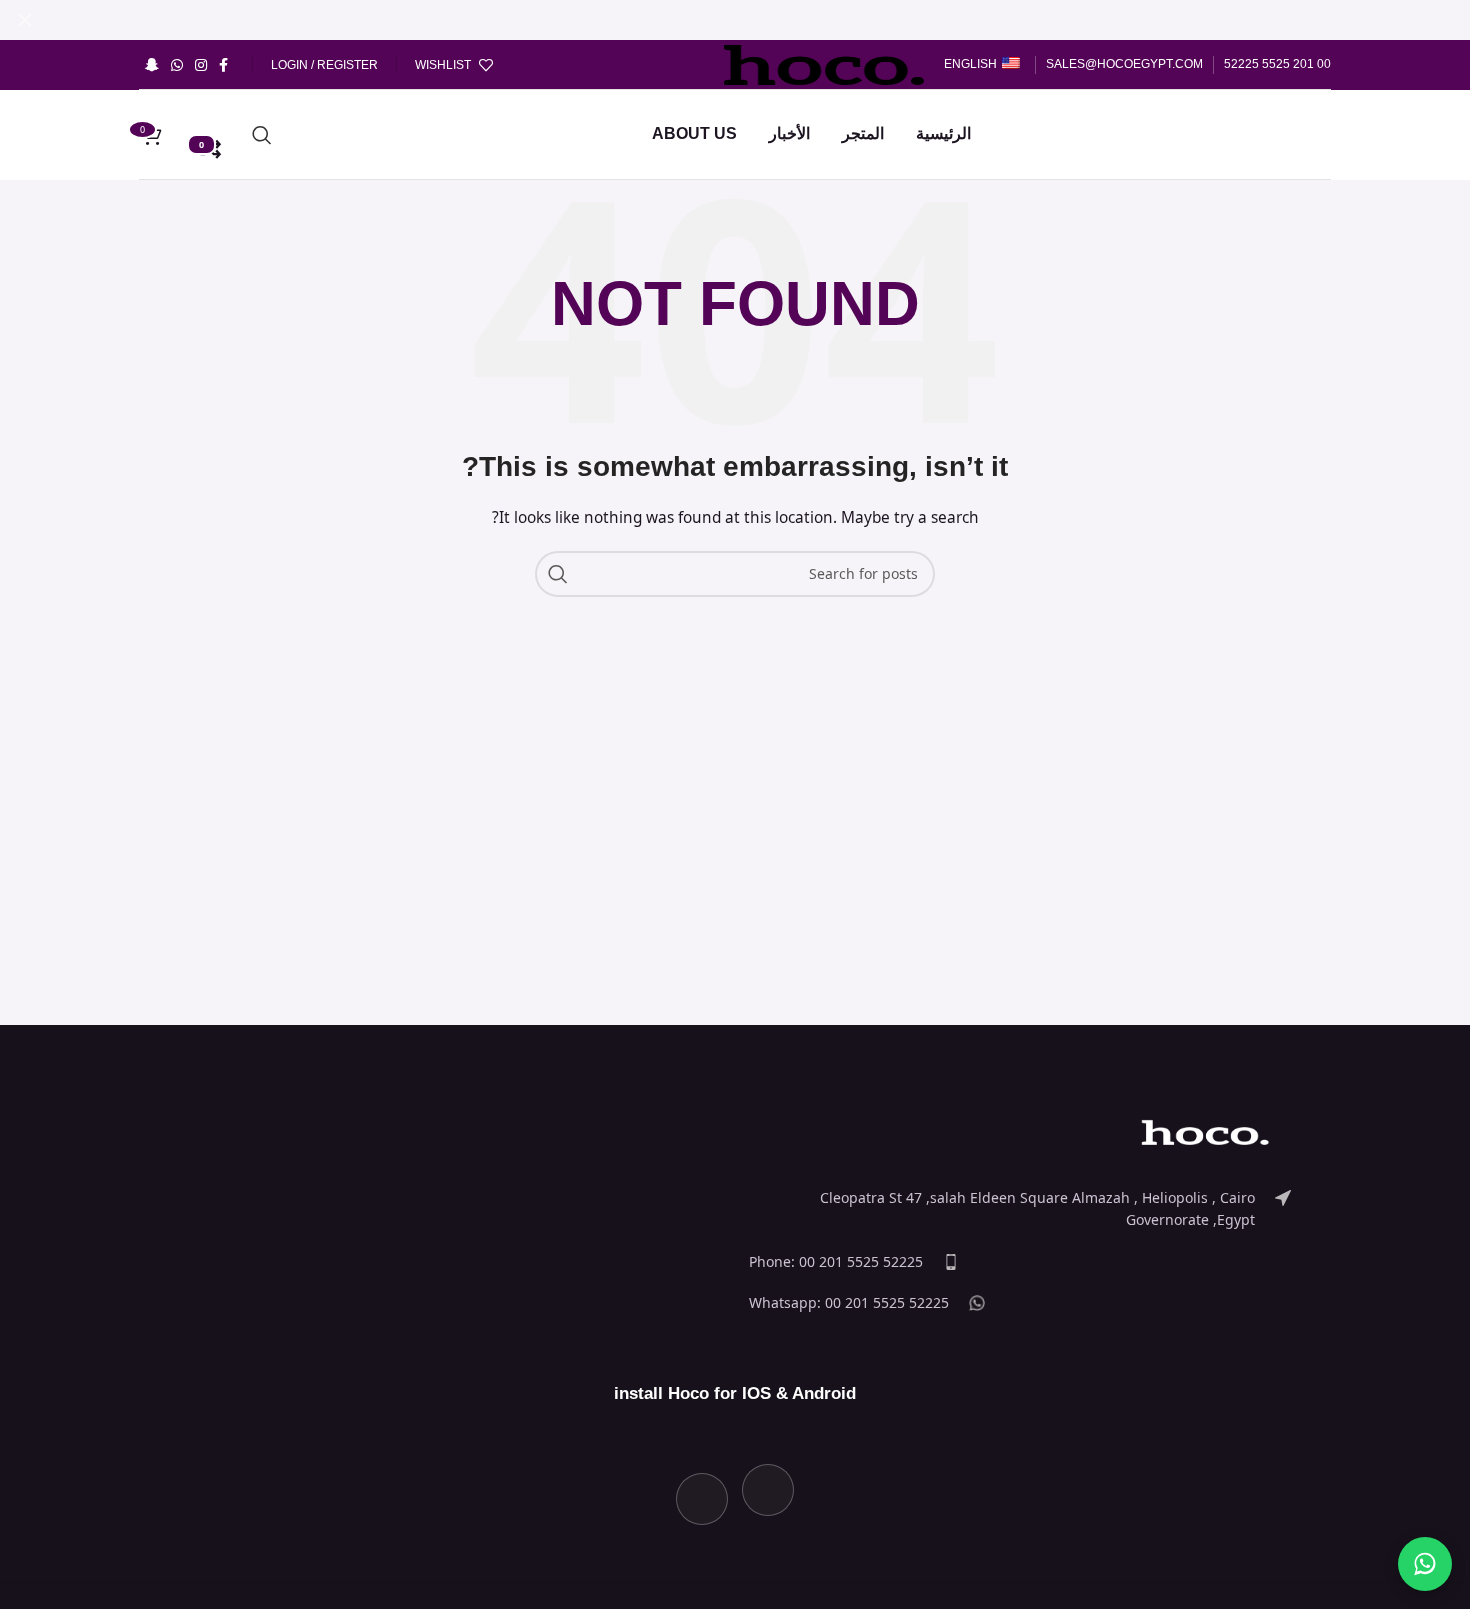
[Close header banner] (25, 20)
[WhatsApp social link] (177, 65)
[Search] (262, 135)
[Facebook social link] (223, 65)
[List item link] (1020, 1209)
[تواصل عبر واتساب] (1425, 1564)
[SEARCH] (558, 574)
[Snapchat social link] (152, 65)
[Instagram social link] (201, 65)
